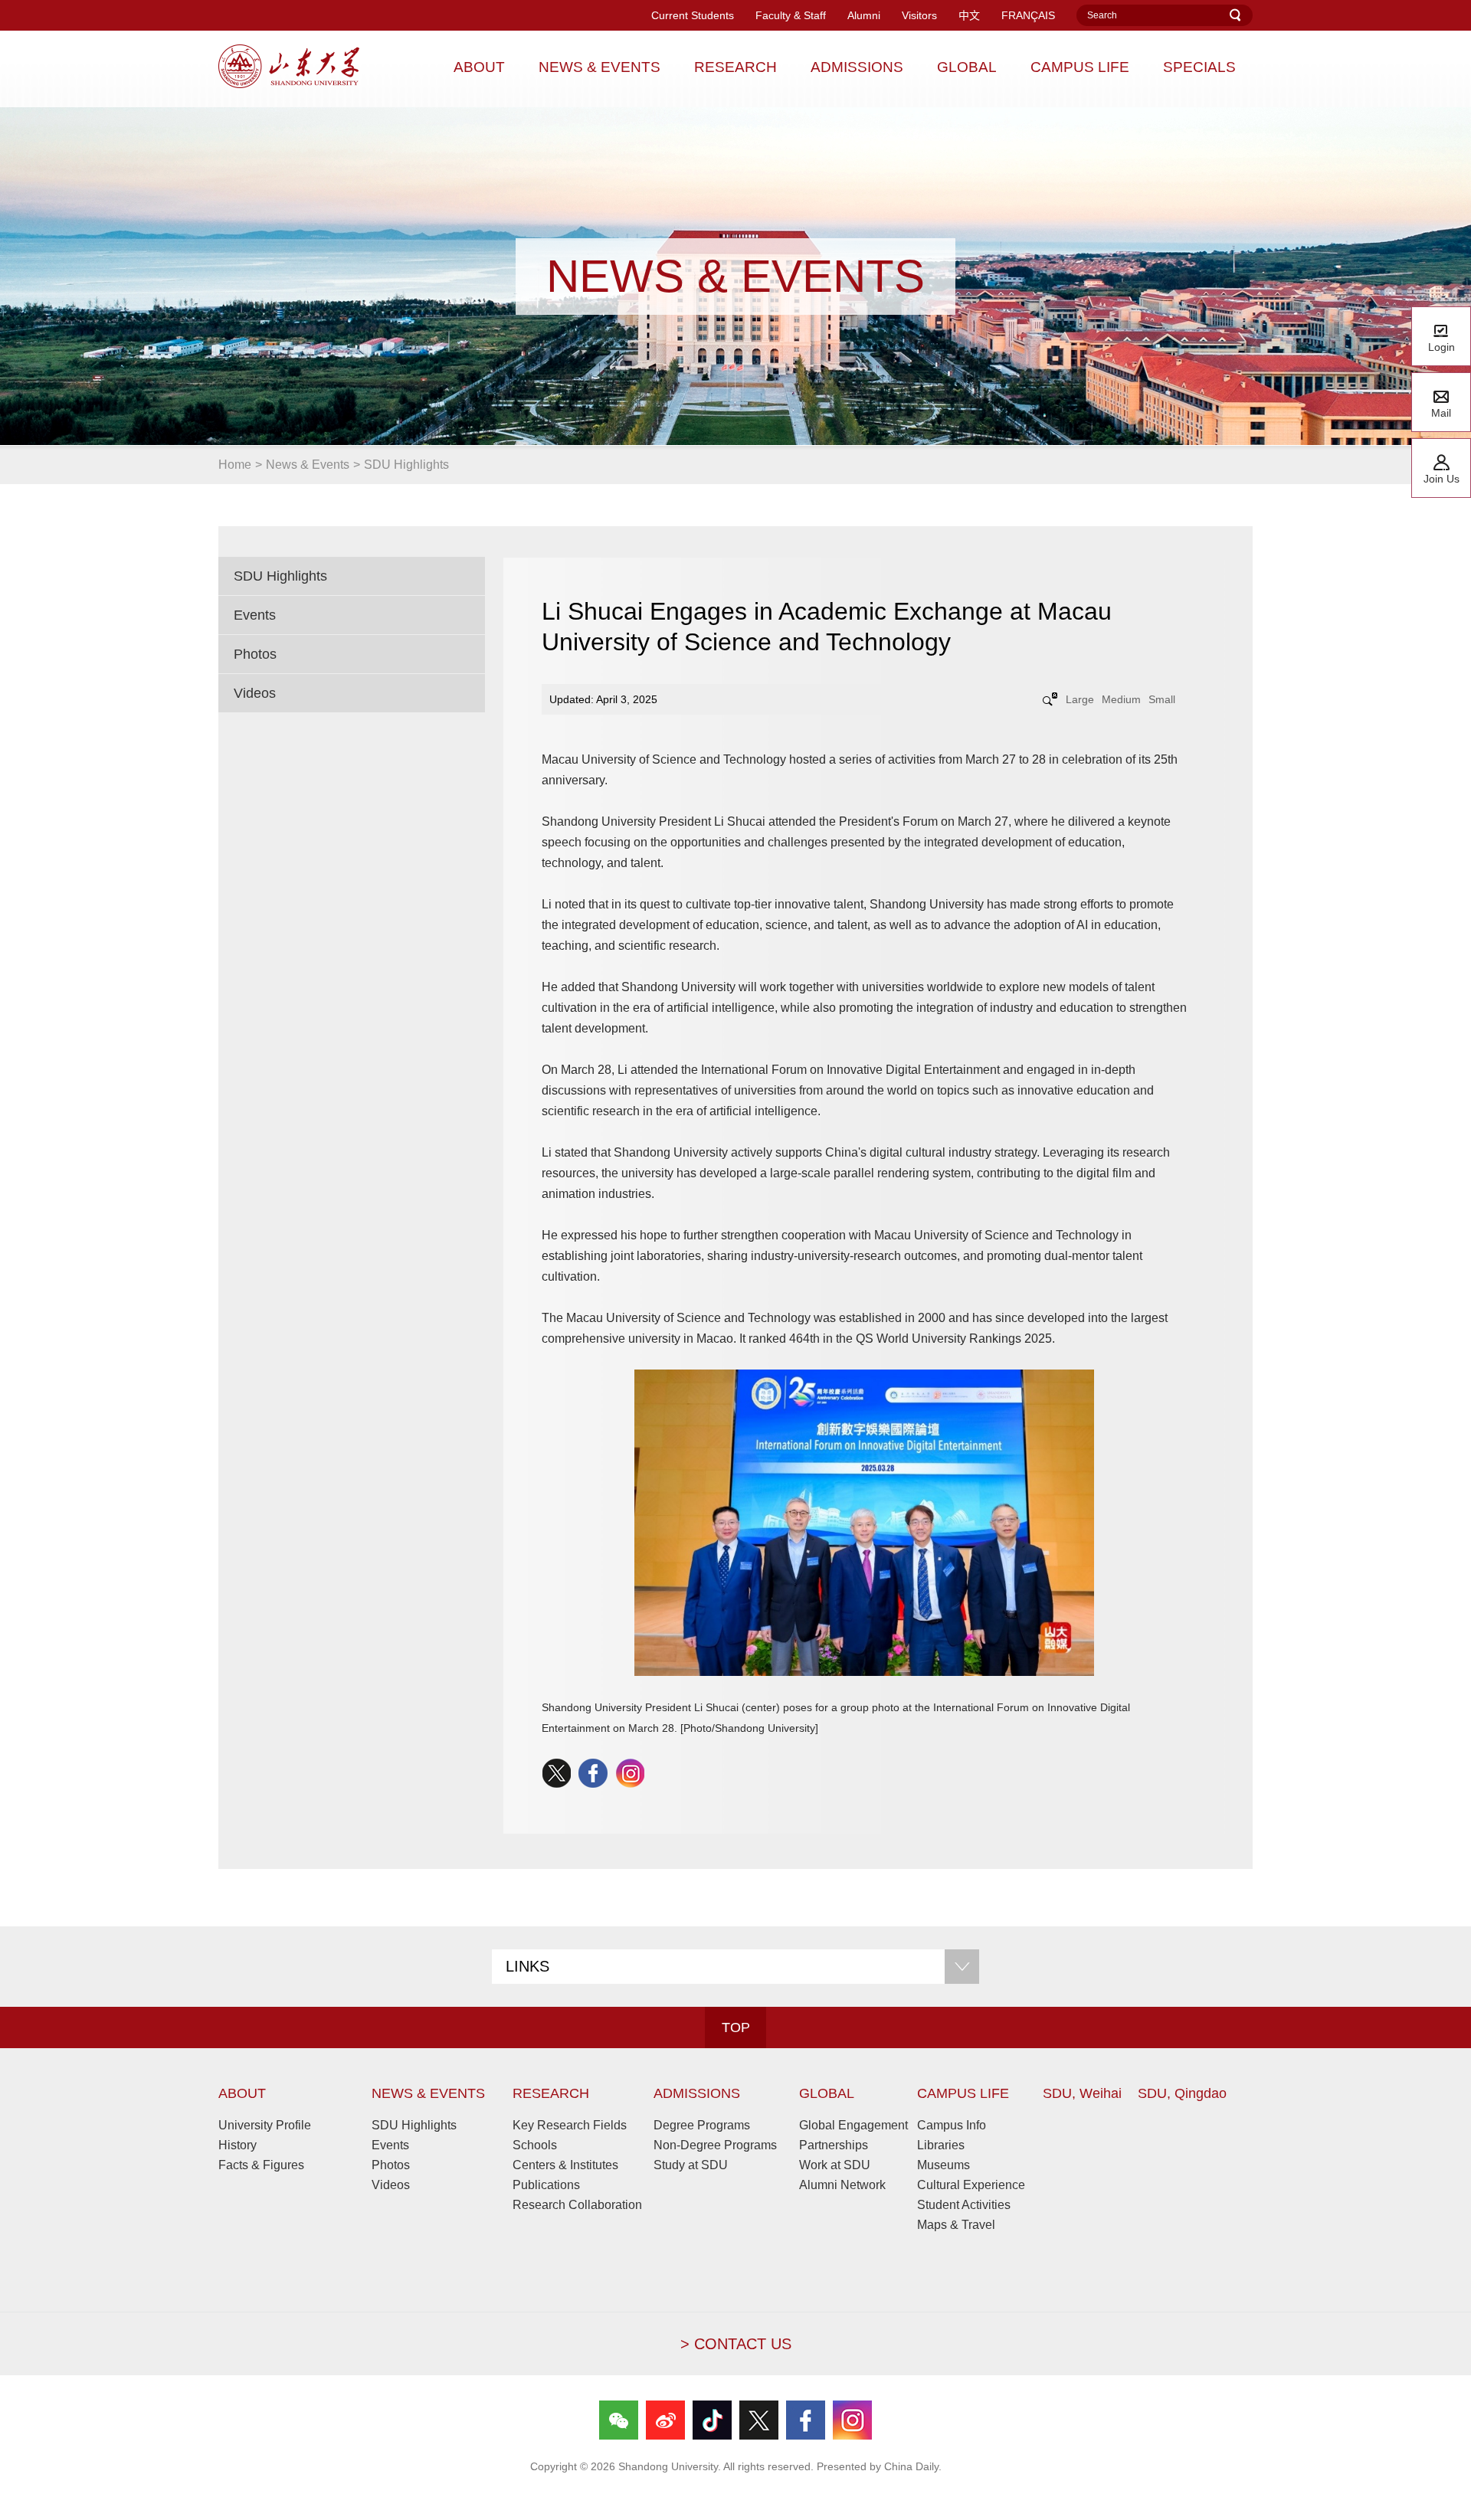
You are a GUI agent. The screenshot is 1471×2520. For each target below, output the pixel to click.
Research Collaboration (577, 2205)
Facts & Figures (261, 2165)
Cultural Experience (971, 2185)
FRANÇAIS (1028, 15)
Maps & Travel (956, 2225)
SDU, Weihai (1082, 2093)
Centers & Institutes (565, 2165)
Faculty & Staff (791, 15)
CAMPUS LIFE (963, 2093)
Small (1162, 699)
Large (1080, 699)
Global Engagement (853, 2125)
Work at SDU (835, 2165)
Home (235, 465)
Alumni (864, 15)
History (238, 2145)
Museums (944, 2165)
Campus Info (952, 2125)
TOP (736, 2027)
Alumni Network (842, 2185)
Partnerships (834, 2145)
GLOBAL (827, 2093)
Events (255, 615)
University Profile (265, 2125)
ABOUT (242, 2093)
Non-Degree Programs (715, 2145)
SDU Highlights (406, 465)
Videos (255, 693)
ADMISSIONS (697, 2093)
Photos (255, 654)
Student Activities (964, 2205)
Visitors (919, 15)
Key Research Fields (570, 2125)
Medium (1121, 699)
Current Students (693, 15)
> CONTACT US (736, 2344)
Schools (535, 2145)
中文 (969, 15)
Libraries (941, 2145)
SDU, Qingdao (1182, 2093)
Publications (546, 2185)
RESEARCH (551, 2093)
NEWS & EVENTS (428, 2093)
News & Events (308, 465)
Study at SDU (691, 2165)
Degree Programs (702, 2125)
